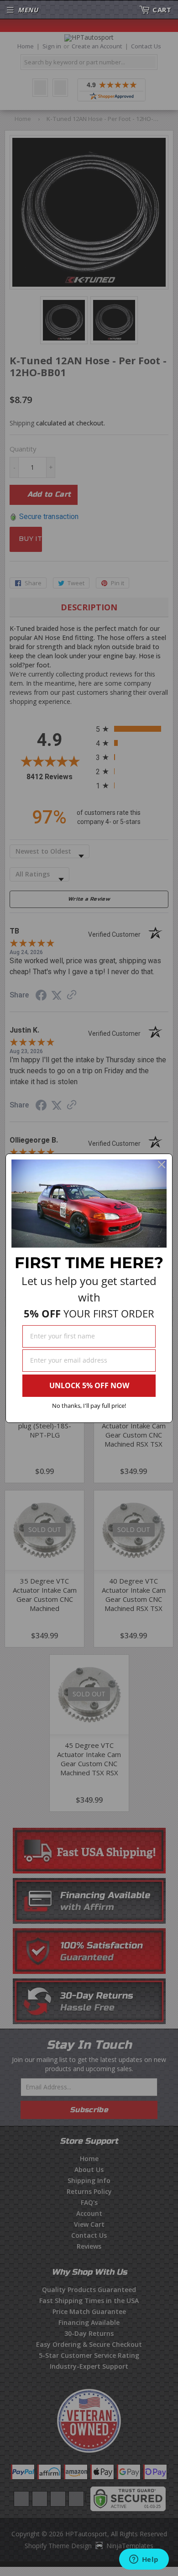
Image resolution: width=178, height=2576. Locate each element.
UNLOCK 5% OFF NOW (89, 1385)
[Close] (162, 1165)
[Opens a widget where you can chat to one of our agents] (144, 2560)
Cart (162, 10)
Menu (28, 10)
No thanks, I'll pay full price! (89, 1406)
